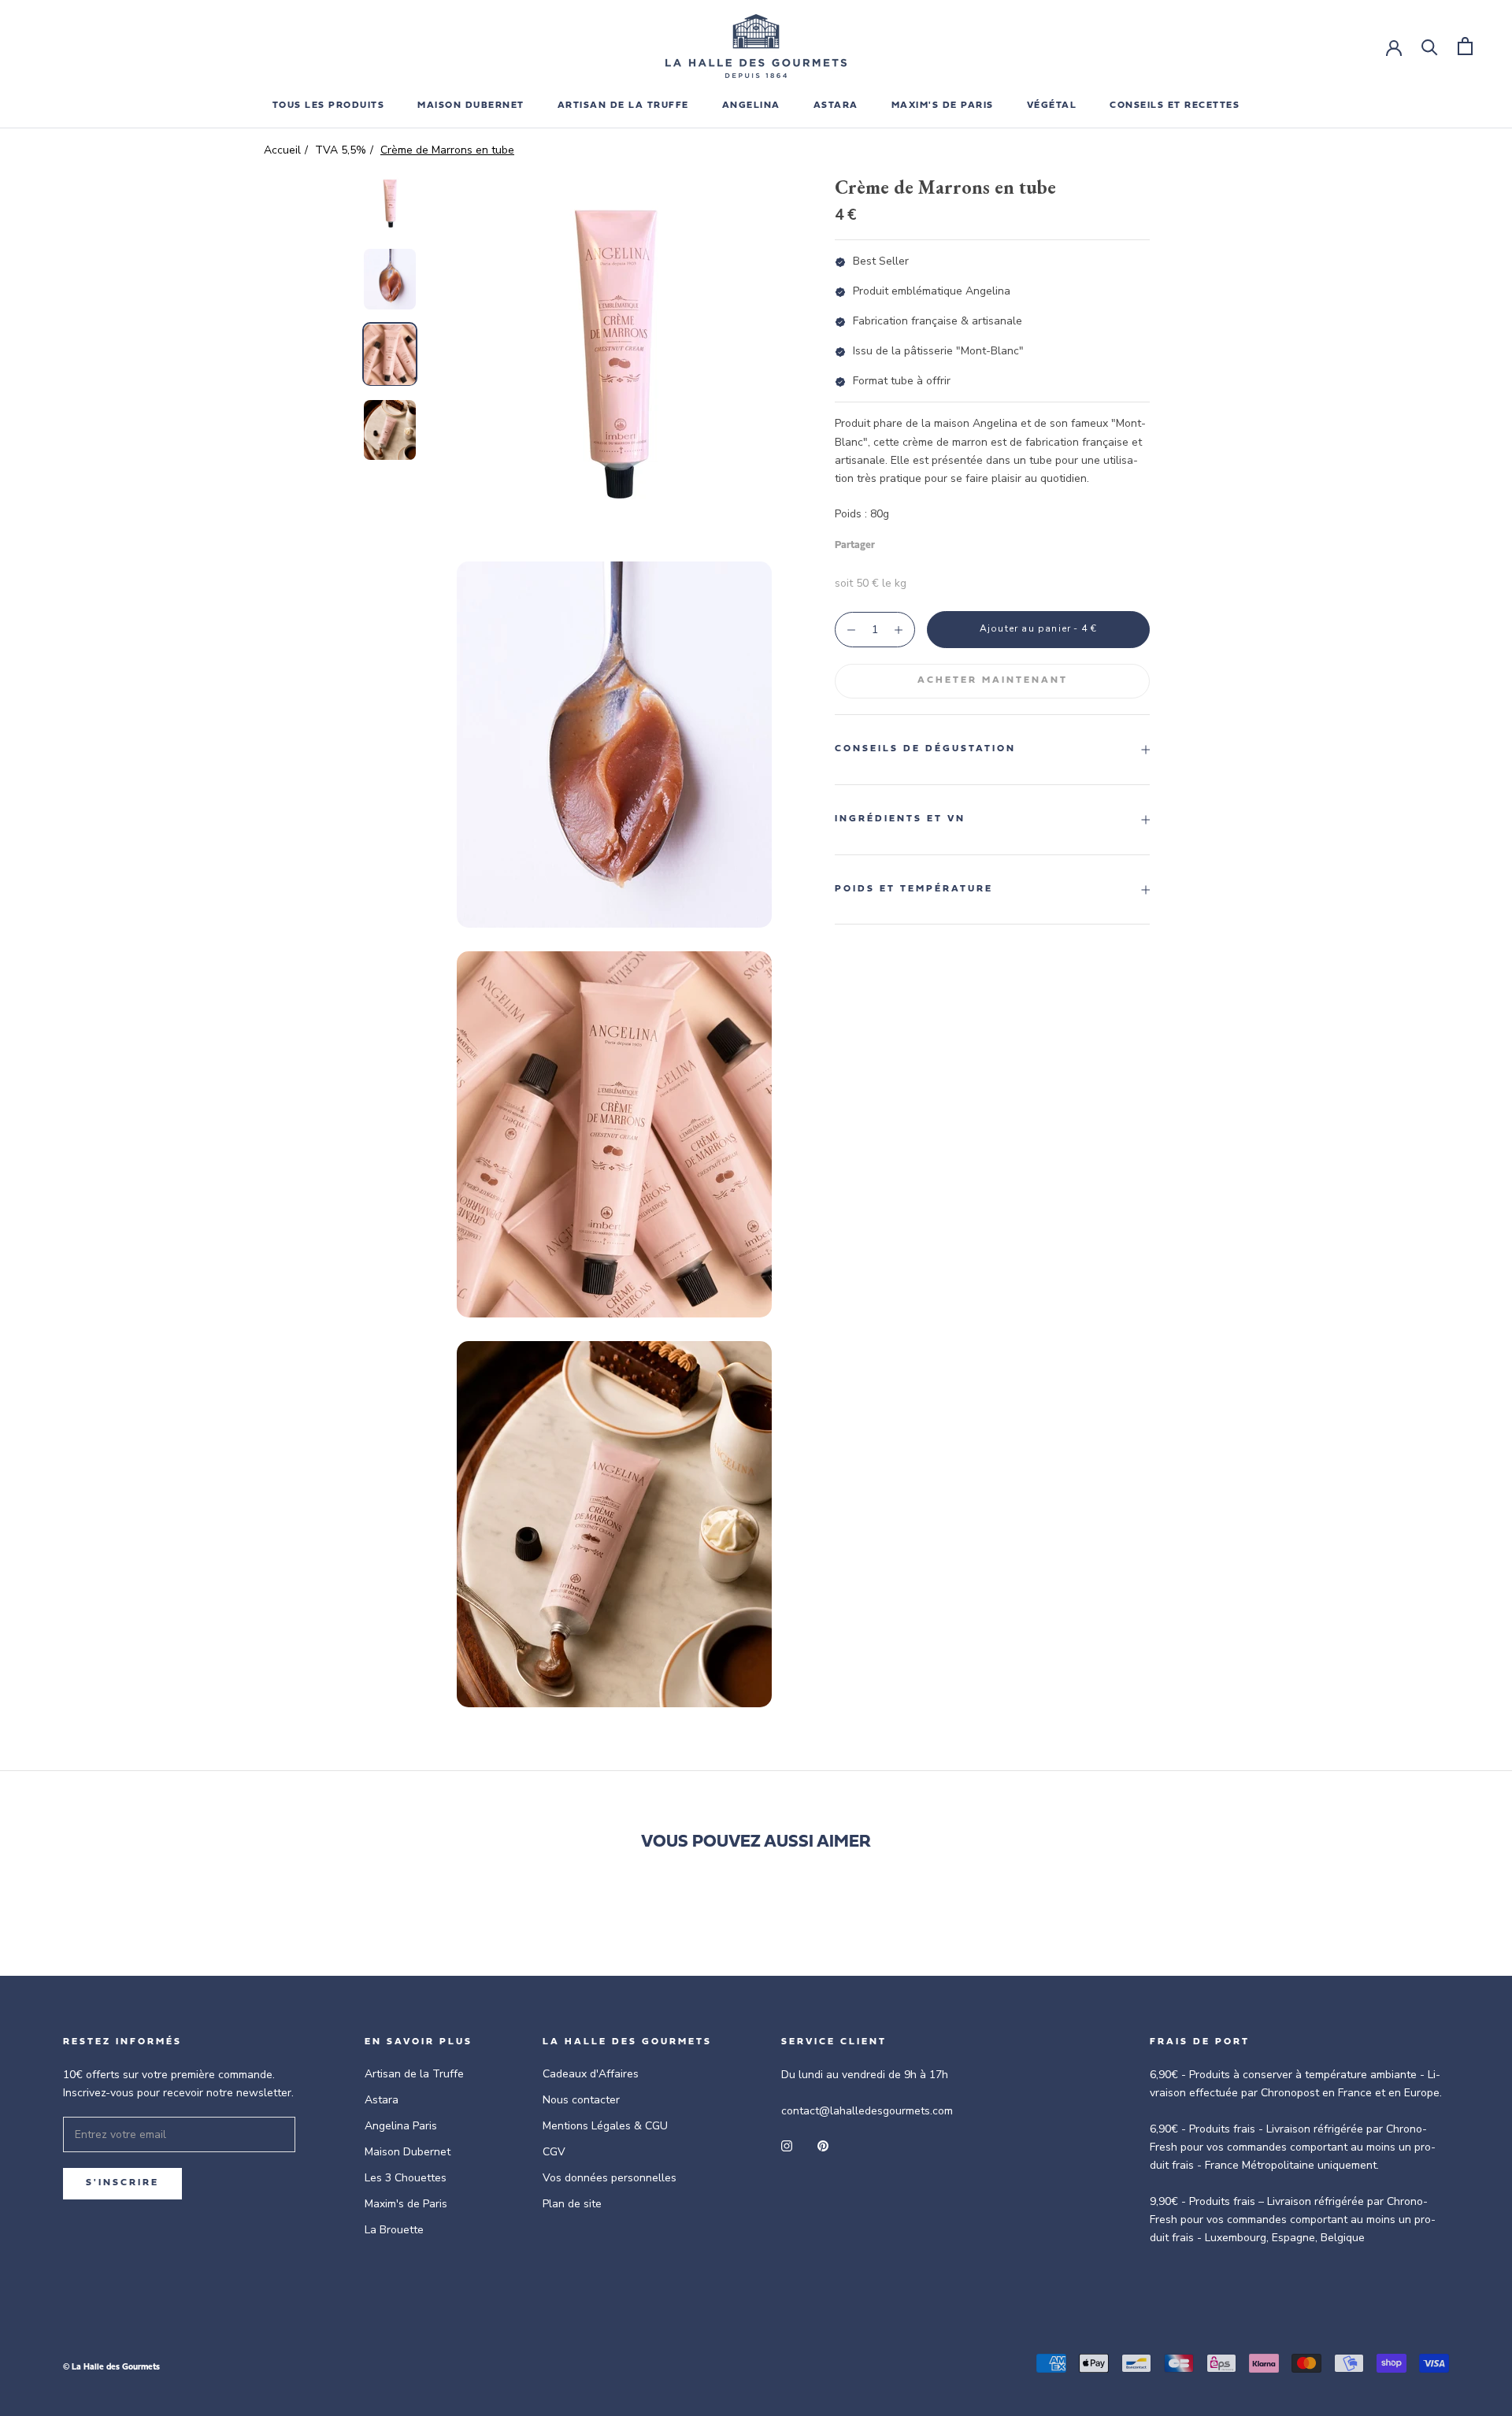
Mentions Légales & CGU (605, 2126)
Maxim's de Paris (943, 106)
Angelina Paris (401, 2126)
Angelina (751, 106)
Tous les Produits (329, 106)
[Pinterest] (931, 542)
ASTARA (836, 106)
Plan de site (572, 2204)
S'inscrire (122, 2183)
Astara (382, 2100)
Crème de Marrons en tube (447, 150)
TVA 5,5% (341, 150)
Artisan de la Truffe (414, 2074)
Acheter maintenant (993, 680)
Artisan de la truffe (623, 106)
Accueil (282, 150)
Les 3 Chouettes (406, 2178)
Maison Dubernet (471, 106)
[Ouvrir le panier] (1465, 46)
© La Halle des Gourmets (111, 2368)
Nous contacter (581, 2100)
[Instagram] (787, 2145)
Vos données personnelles (610, 2178)
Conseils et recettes (1175, 106)
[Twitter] (910, 542)
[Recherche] (1430, 46)
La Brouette (394, 2230)
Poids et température (914, 889)
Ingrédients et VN (900, 819)
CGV (554, 2152)
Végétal (1052, 106)
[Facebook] (890, 542)
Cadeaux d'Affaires (591, 2074)
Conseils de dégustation (925, 749)
